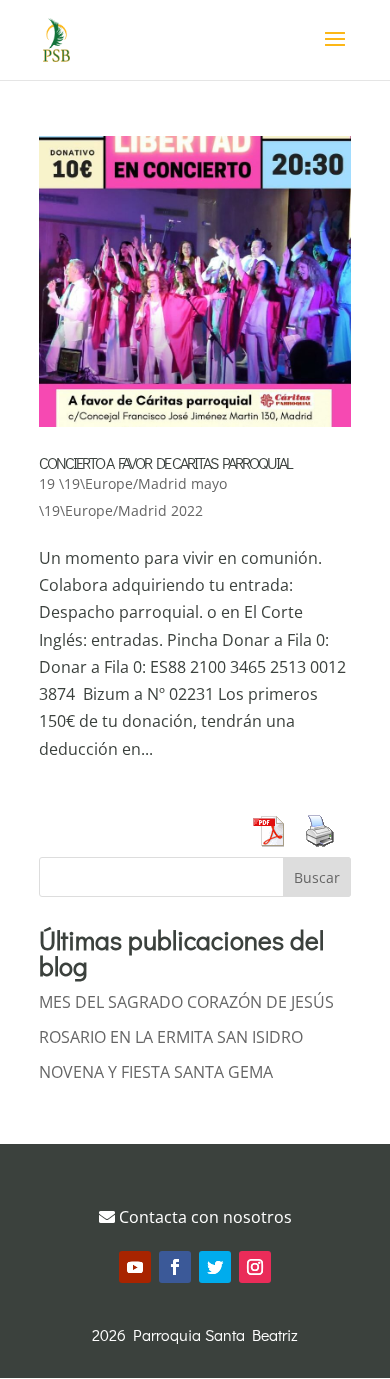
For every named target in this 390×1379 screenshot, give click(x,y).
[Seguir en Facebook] (175, 1267)
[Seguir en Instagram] (255, 1267)
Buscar (317, 877)
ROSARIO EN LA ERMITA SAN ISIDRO (171, 1037)
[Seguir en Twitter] (215, 1267)
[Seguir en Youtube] (135, 1267)
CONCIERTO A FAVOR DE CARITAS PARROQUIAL (165, 462)
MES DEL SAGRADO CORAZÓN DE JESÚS (186, 1002)
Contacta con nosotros (203, 1217)
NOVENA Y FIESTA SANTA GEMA (156, 1072)
